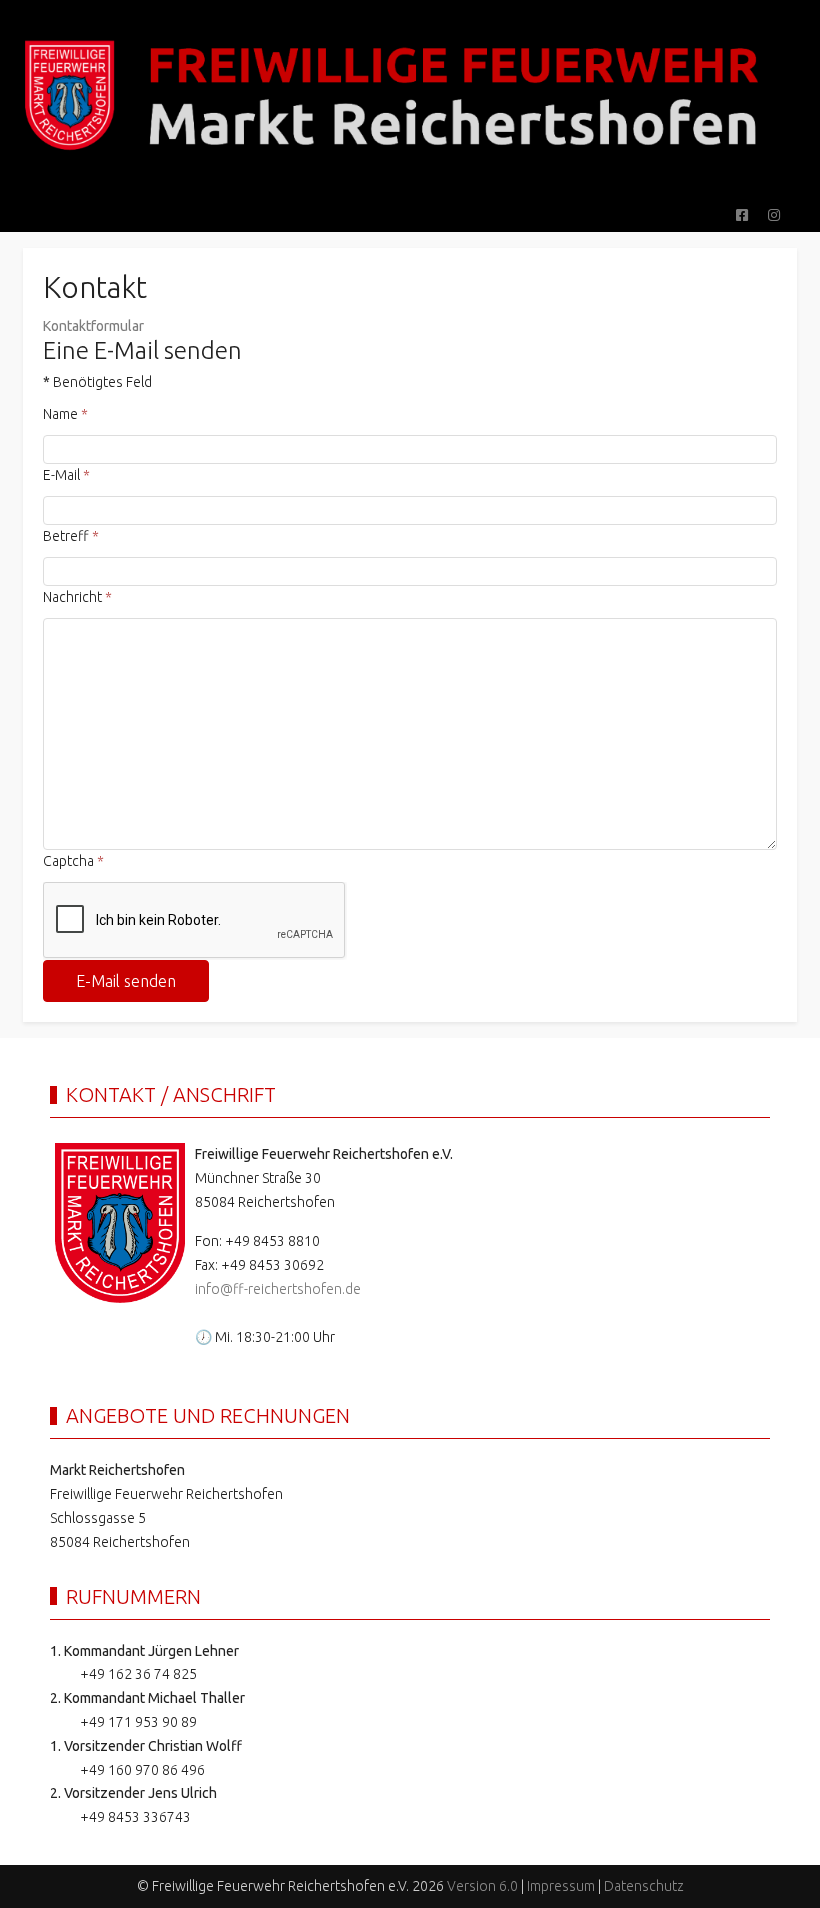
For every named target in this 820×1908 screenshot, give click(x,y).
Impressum (561, 1886)
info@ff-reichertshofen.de (278, 1289)
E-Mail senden (126, 981)
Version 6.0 (482, 1886)
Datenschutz (644, 1886)
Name (65, 414)
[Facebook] (742, 215)
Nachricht (77, 597)
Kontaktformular (93, 326)
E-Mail (66, 475)
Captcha (73, 861)
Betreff (71, 536)
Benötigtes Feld (97, 382)
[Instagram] (774, 215)
